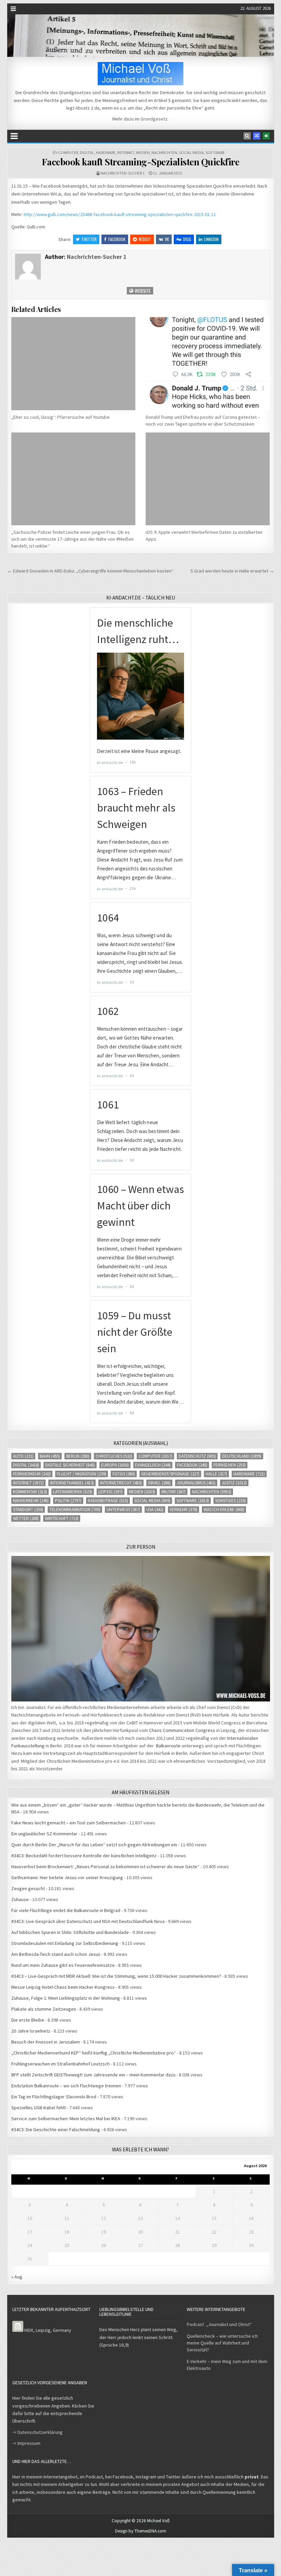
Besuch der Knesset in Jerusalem (46, 2042)
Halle (216, 1474)
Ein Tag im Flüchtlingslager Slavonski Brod (54, 2097)
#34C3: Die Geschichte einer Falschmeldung (56, 2129)
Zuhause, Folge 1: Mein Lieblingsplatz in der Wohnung (66, 1998)
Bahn (50, 1456)
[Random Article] (257, 136)
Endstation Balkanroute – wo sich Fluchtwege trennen (66, 2086)
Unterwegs (123, 1510)
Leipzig (111, 1492)
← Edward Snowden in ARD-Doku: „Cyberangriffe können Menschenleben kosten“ (90, 571)
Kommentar (30, 1492)
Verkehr (184, 1510)
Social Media (191, 153)
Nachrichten (164, 153)
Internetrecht (121, 1483)
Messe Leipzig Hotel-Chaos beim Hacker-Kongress (63, 1987)
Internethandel (72, 1483)
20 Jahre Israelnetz (31, 2031)
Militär (174, 1492)
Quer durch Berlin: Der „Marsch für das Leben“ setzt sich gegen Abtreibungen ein (94, 1845)
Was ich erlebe (224, 1510)
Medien (143, 153)
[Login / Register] (266, 136)
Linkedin (211, 239)
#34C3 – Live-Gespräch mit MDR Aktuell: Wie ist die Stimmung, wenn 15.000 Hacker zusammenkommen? (116, 1976)
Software (215, 153)
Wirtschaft (62, 1518)
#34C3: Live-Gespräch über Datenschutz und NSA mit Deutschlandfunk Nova (88, 1921)
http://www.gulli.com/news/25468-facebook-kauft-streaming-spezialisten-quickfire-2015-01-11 (120, 214)
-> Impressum (26, 2443)
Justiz (234, 1483)
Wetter (26, 1518)
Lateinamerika (73, 1492)
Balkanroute (168, 1746)
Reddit (145, 239)
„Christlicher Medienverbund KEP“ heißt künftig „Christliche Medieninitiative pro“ (94, 2053)
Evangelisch (153, 1465)
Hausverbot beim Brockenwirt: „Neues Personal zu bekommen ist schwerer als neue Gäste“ (105, 1867)
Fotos (124, 1474)
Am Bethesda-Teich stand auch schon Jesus (56, 1954)
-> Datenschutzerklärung (38, 2432)
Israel (159, 1483)
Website (142, 291)
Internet (126, 153)
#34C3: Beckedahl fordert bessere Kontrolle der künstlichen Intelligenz (84, 1856)
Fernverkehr (32, 1474)
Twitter (89, 239)
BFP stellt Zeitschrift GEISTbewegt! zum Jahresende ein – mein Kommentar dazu (93, 2075)
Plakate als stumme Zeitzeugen (44, 2009)
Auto (23, 1456)
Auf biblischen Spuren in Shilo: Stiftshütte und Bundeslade (70, 1932)
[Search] (247, 136)
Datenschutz (197, 1456)
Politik (68, 1501)
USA (155, 1510)
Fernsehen (230, 1465)
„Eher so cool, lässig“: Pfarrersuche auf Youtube (60, 417)
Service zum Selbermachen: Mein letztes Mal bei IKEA (66, 2119)
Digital (87, 153)
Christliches (114, 1456)
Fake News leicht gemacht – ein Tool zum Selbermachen (69, 1823)
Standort (28, 1510)
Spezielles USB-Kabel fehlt (39, 2108)
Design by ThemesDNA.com (141, 2531)
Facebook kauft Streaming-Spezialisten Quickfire (141, 162)
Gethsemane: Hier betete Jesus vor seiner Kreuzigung (67, 1877)
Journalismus (196, 1483)
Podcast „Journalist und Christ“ (219, 2324)
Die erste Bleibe (28, 2020)
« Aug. (17, 2277)
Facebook (117, 239)
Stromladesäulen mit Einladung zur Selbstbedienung (65, 1943)
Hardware (106, 153)
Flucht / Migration (82, 1474)
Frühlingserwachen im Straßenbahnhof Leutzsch (60, 2064)
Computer (68, 153)
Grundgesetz (154, 119)
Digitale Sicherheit (70, 1465)
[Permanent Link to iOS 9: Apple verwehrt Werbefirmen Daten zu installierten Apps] (208, 479)
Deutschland (242, 1456)
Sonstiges (230, 1501)
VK (167, 239)
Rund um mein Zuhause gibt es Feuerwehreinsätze (63, 1965)
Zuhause (20, 1899)
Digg (187, 239)
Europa (115, 1465)
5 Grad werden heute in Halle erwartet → (232, 571)
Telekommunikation (75, 1510)
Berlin (78, 1456)
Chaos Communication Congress (182, 1730)
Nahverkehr (31, 1501)
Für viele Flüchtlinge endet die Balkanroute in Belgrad (66, 1910)
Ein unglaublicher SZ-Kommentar (44, 1834)
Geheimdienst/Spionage (170, 1474)
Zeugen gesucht (28, 1888)
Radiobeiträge (108, 1501)
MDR (29, 2330)
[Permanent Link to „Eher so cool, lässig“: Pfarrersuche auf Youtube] (73, 364)
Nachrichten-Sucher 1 (123, 173)
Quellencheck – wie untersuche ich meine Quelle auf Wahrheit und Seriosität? (222, 2343)
